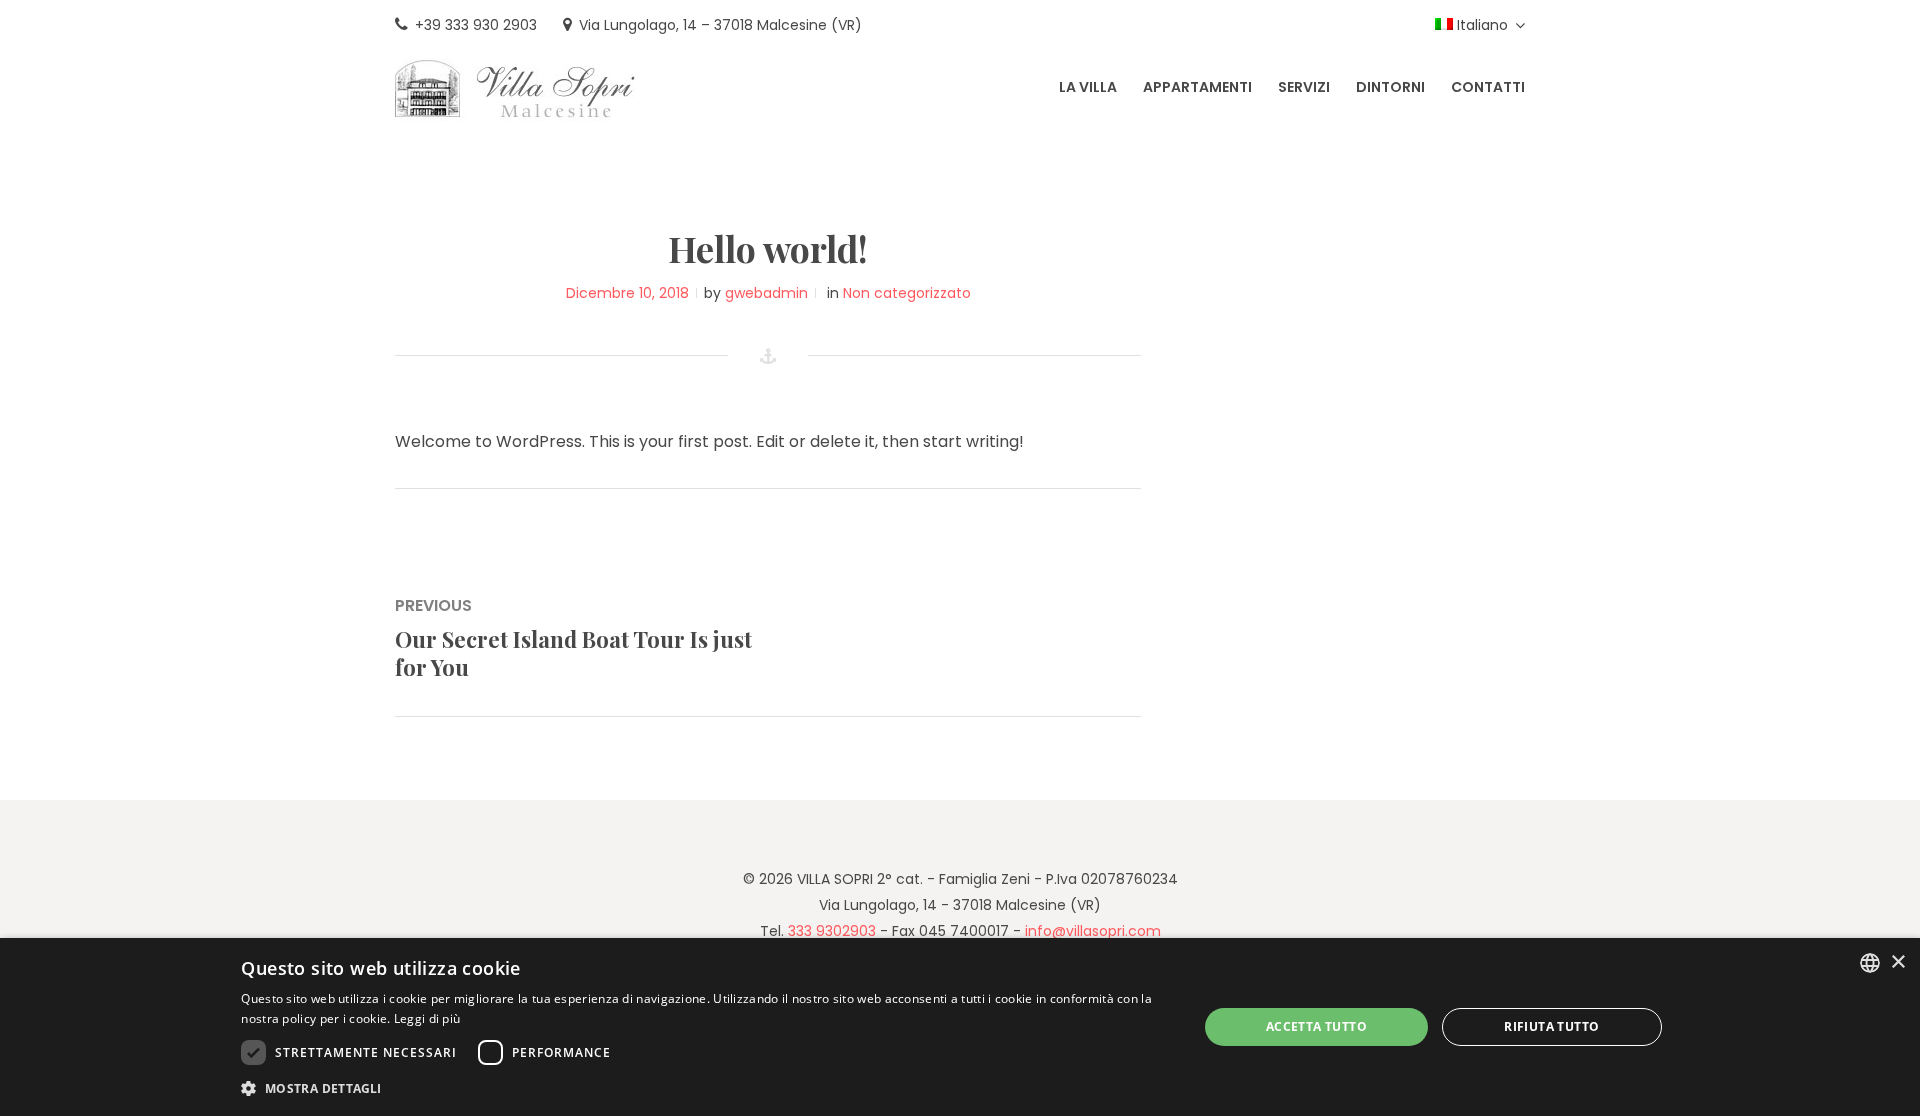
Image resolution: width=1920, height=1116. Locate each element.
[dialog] (960, 1027)
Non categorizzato (907, 293)
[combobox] (1870, 963)
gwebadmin (766, 293)
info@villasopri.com (1093, 931)
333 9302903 (832, 931)
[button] (705, 1088)
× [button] (1897, 962)
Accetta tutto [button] (1316, 1026)
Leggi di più (427, 1018)
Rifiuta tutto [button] (1551, 1026)
